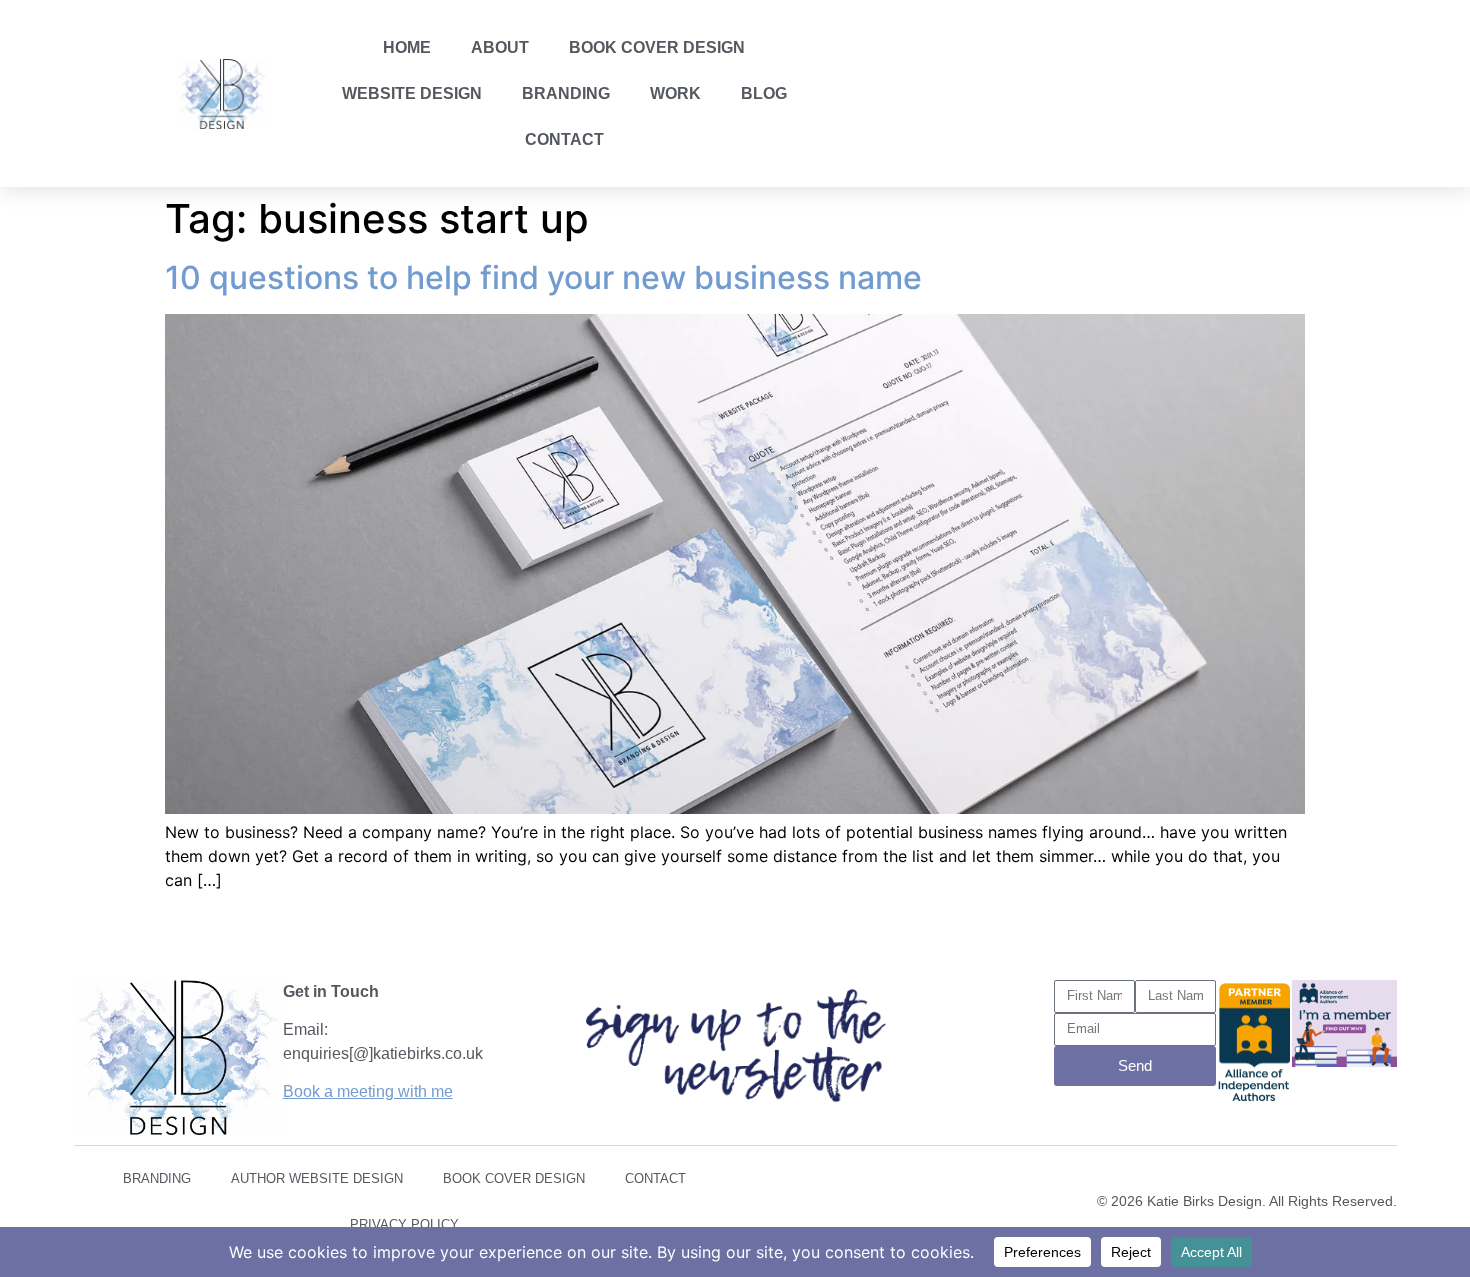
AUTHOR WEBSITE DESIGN (317, 1178)
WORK (675, 93)
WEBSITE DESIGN (412, 93)
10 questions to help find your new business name (543, 277)
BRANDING (566, 93)
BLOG (764, 93)
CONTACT (564, 139)
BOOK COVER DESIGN (657, 47)
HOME (407, 47)
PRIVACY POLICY (404, 1224)
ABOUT (500, 47)
